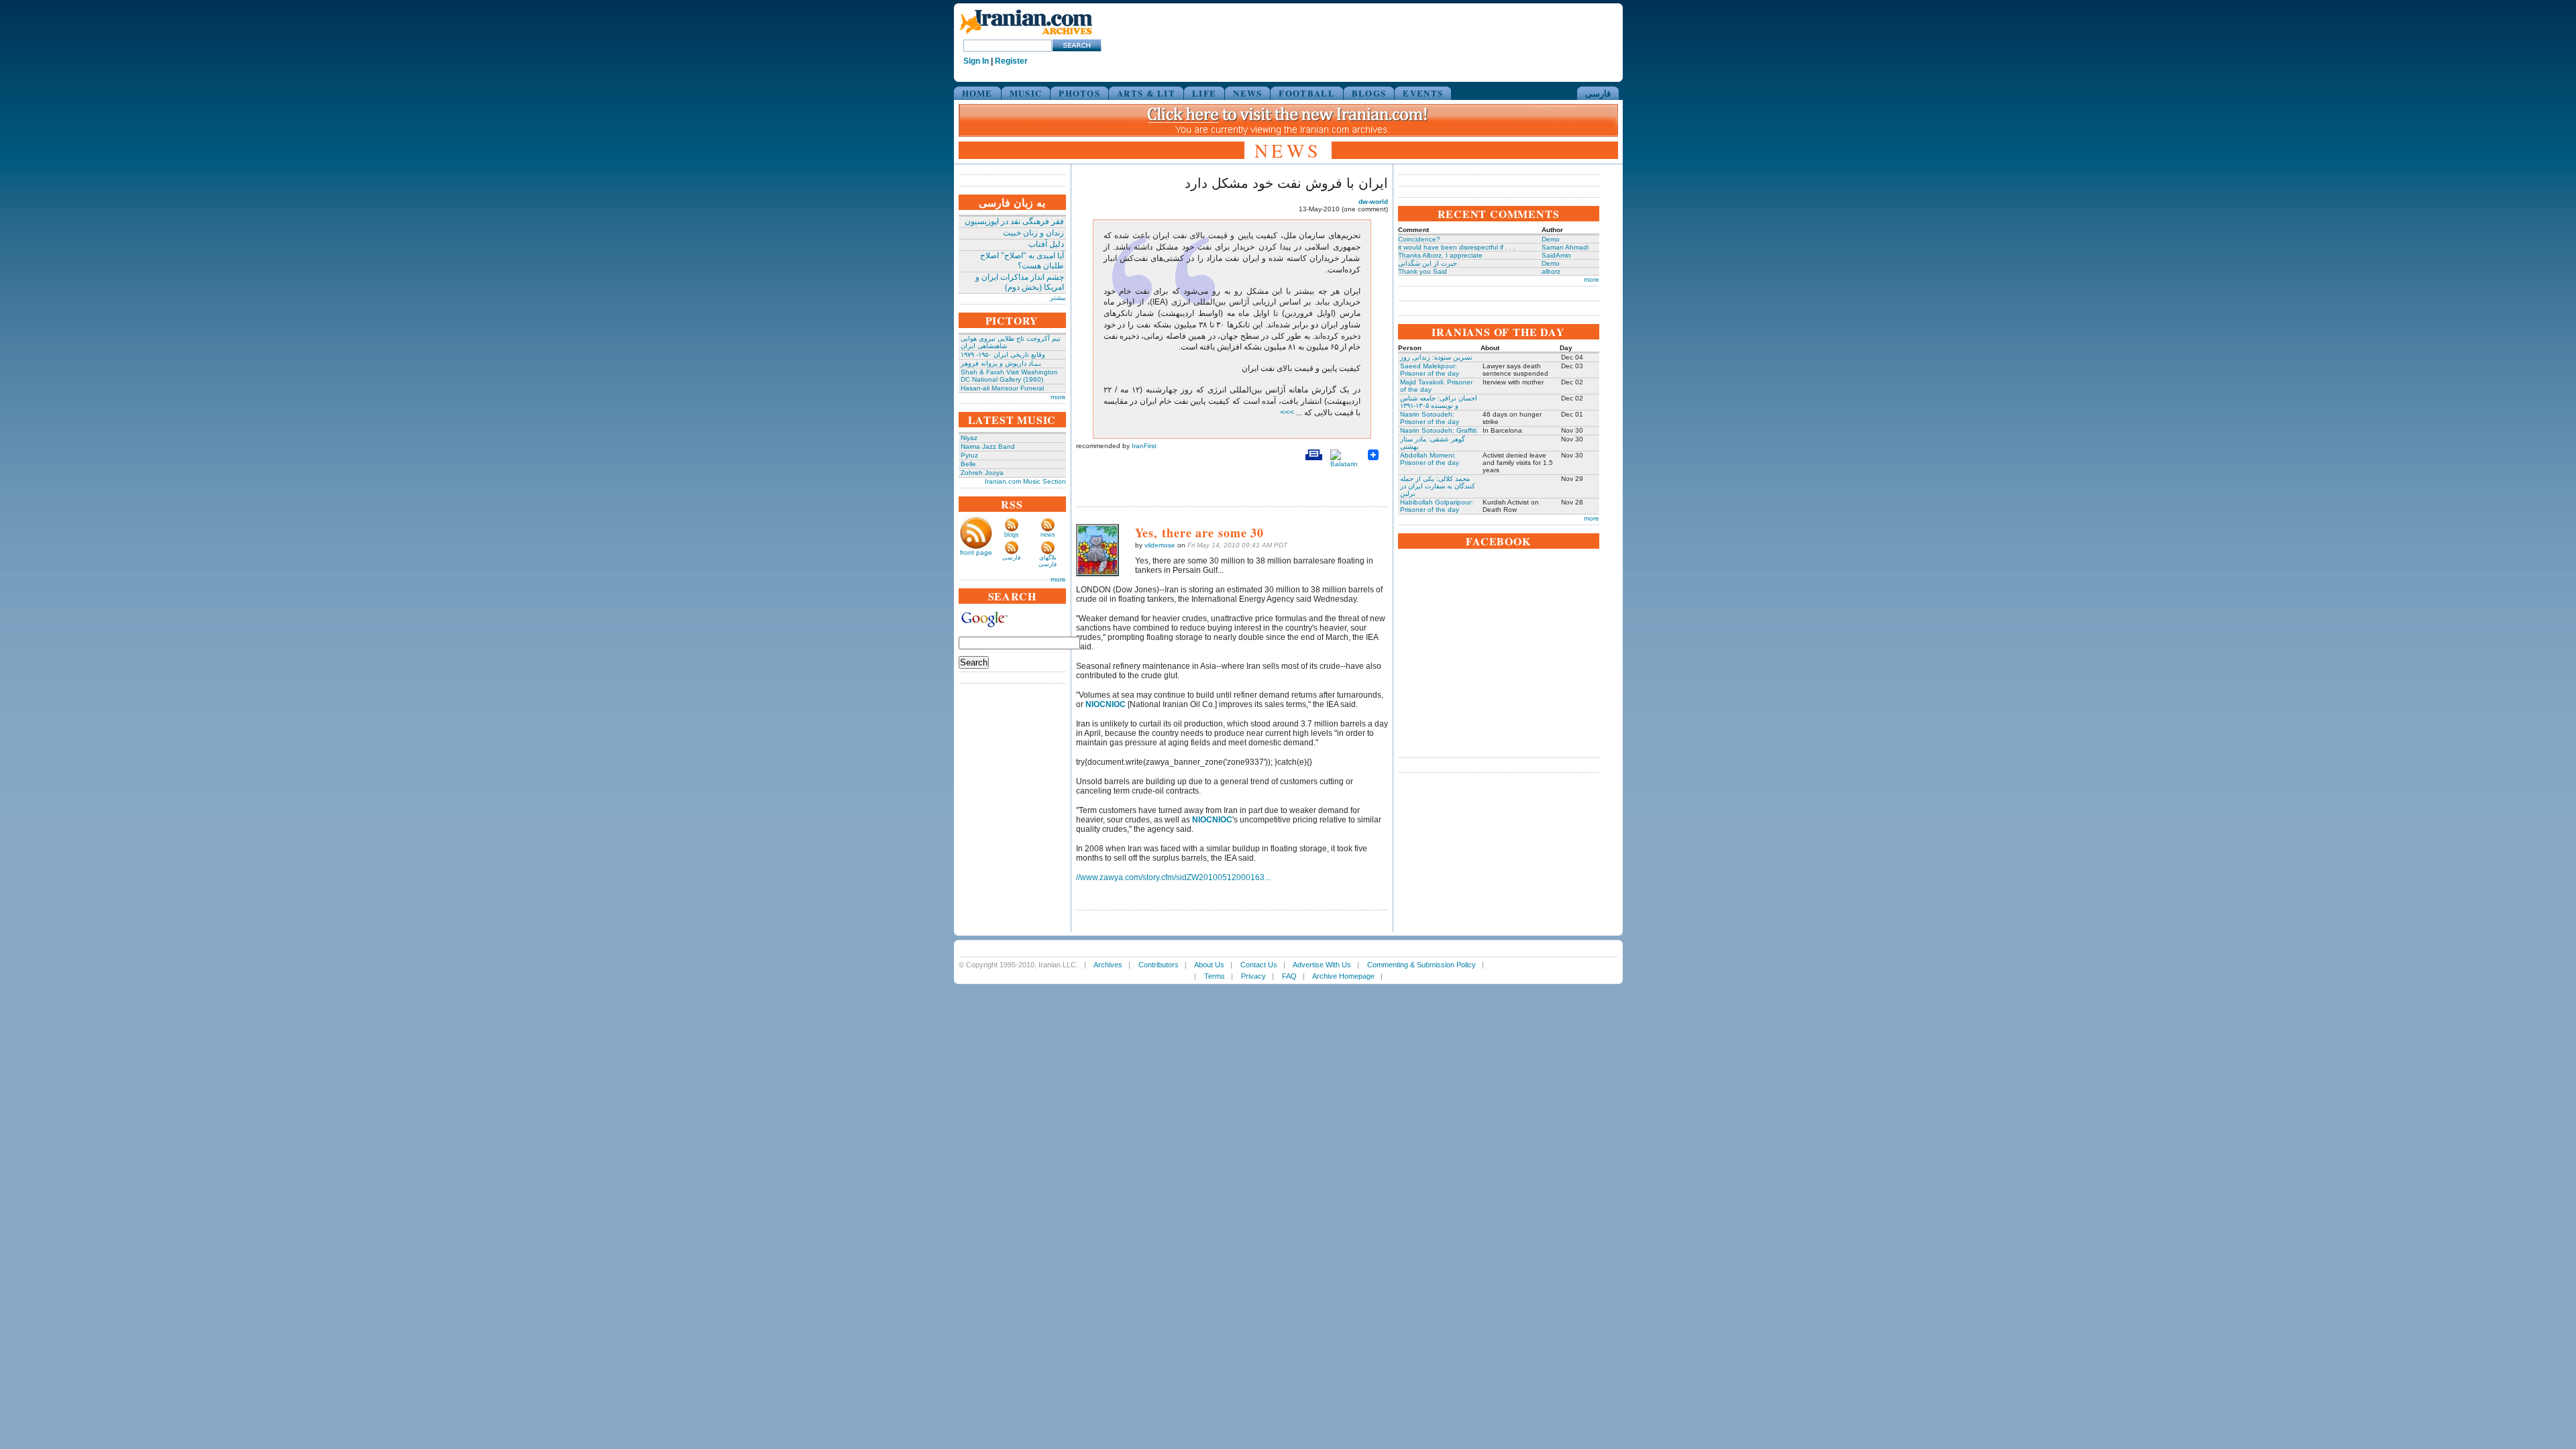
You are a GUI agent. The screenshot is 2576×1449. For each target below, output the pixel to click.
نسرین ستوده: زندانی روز (1436, 357)
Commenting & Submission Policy (1421, 965)
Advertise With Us (1322, 965)
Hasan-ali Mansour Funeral (1002, 388)
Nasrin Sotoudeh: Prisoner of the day (1430, 418)
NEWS (1247, 93)
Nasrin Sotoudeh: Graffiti (1438, 430)
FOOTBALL (1306, 93)
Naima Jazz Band (988, 446)
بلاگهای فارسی (1048, 561)
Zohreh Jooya (982, 473)
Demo (1551, 239)
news (1048, 535)
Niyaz (969, 438)
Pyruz (969, 455)
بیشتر (1058, 298)
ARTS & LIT (1146, 93)
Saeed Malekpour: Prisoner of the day (1430, 370)
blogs (1012, 535)
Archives (1108, 965)
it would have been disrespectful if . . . (1457, 247)
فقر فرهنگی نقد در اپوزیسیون (1014, 221)
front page (976, 552)
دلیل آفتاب (1046, 244)
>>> (1288, 413)
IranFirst (1144, 446)
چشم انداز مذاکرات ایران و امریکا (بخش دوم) (1020, 282)
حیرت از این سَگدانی (1428, 263)
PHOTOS (1079, 93)
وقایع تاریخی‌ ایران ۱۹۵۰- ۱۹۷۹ (1003, 355)
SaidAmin (1556, 255)
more (1058, 397)
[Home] (1026, 35)
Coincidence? (1419, 239)
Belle (968, 464)
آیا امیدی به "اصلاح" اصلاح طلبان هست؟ (1022, 261)
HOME (977, 93)
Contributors (1159, 965)
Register (1011, 61)
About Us (1209, 965)
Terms (1215, 976)
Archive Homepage (1343, 976)
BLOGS (1369, 93)
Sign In (976, 61)
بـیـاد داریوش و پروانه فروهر (1001, 363)
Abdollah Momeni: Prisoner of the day (1430, 459)
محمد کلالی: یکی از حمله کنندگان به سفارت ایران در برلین (1438, 486)
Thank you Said (1423, 271)
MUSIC (1026, 93)
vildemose (1160, 545)
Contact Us (1259, 965)
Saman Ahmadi (1565, 247)
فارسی (1598, 93)
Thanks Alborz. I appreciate (1440, 255)
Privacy (1253, 976)
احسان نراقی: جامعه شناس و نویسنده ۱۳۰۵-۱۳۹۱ (1439, 402)
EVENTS (1423, 93)
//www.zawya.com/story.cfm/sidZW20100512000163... (1173, 877)
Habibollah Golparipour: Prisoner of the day (1437, 506)
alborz (1551, 271)
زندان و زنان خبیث (1033, 233)
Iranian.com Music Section (1025, 481)
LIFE (1204, 93)
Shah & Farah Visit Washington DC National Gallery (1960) (1009, 376)
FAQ (1289, 976)
